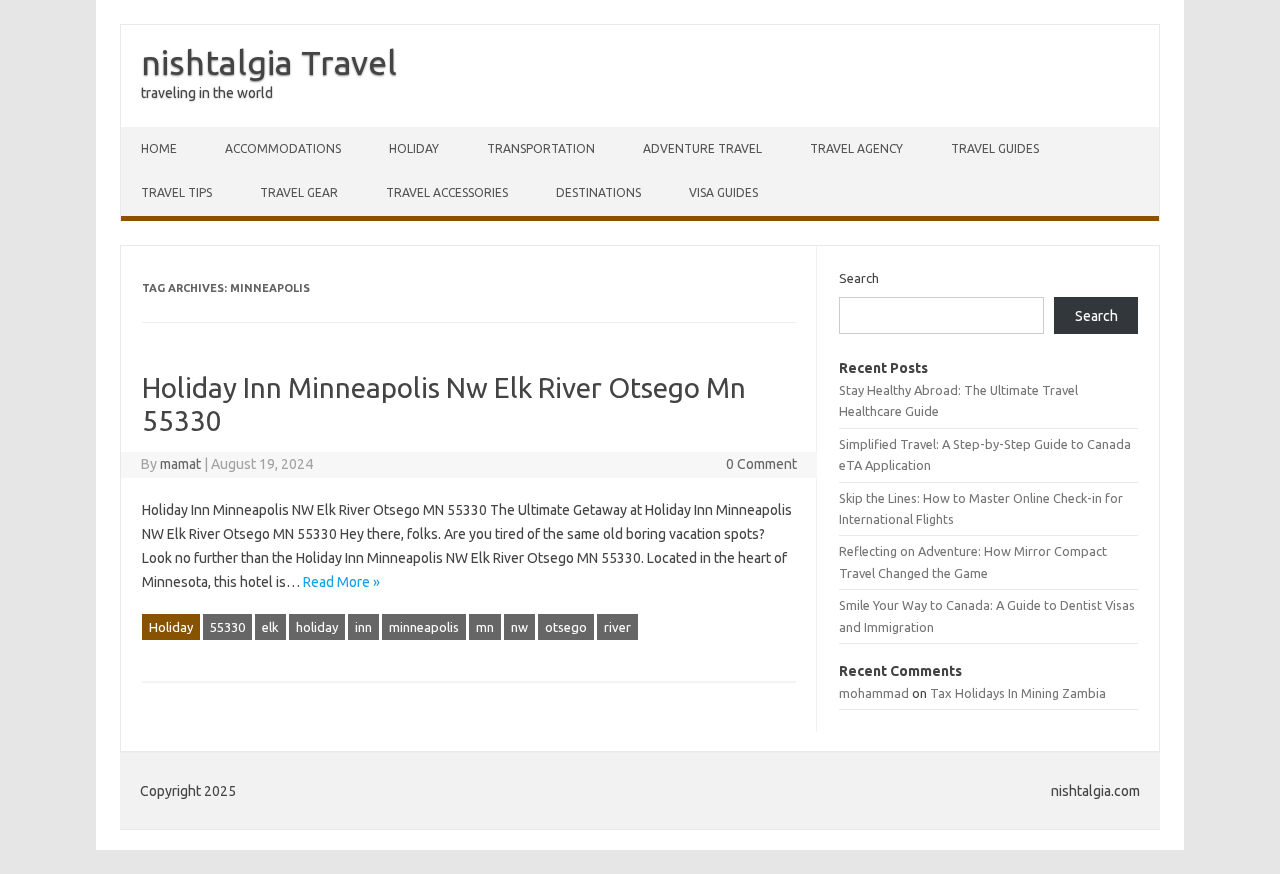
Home (159, 148)
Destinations (598, 192)
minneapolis (424, 627)
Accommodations (283, 148)
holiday (317, 627)
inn (363, 627)
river (617, 627)
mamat (180, 464)
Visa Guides (723, 192)
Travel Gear (299, 192)
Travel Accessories (447, 192)
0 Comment (761, 464)
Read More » (341, 582)
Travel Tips (176, 192)
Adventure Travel (702, 148)
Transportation (541, 148)
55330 (227, 627)
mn (485, 627)
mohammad (874, 693)
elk (270, 627)
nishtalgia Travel (269, 62)
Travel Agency (856, 148)
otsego (566, 627)
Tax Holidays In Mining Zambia (1018, 693)
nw (519, 627)
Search (859, 278)
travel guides (995, 148)
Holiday (414, 148)
